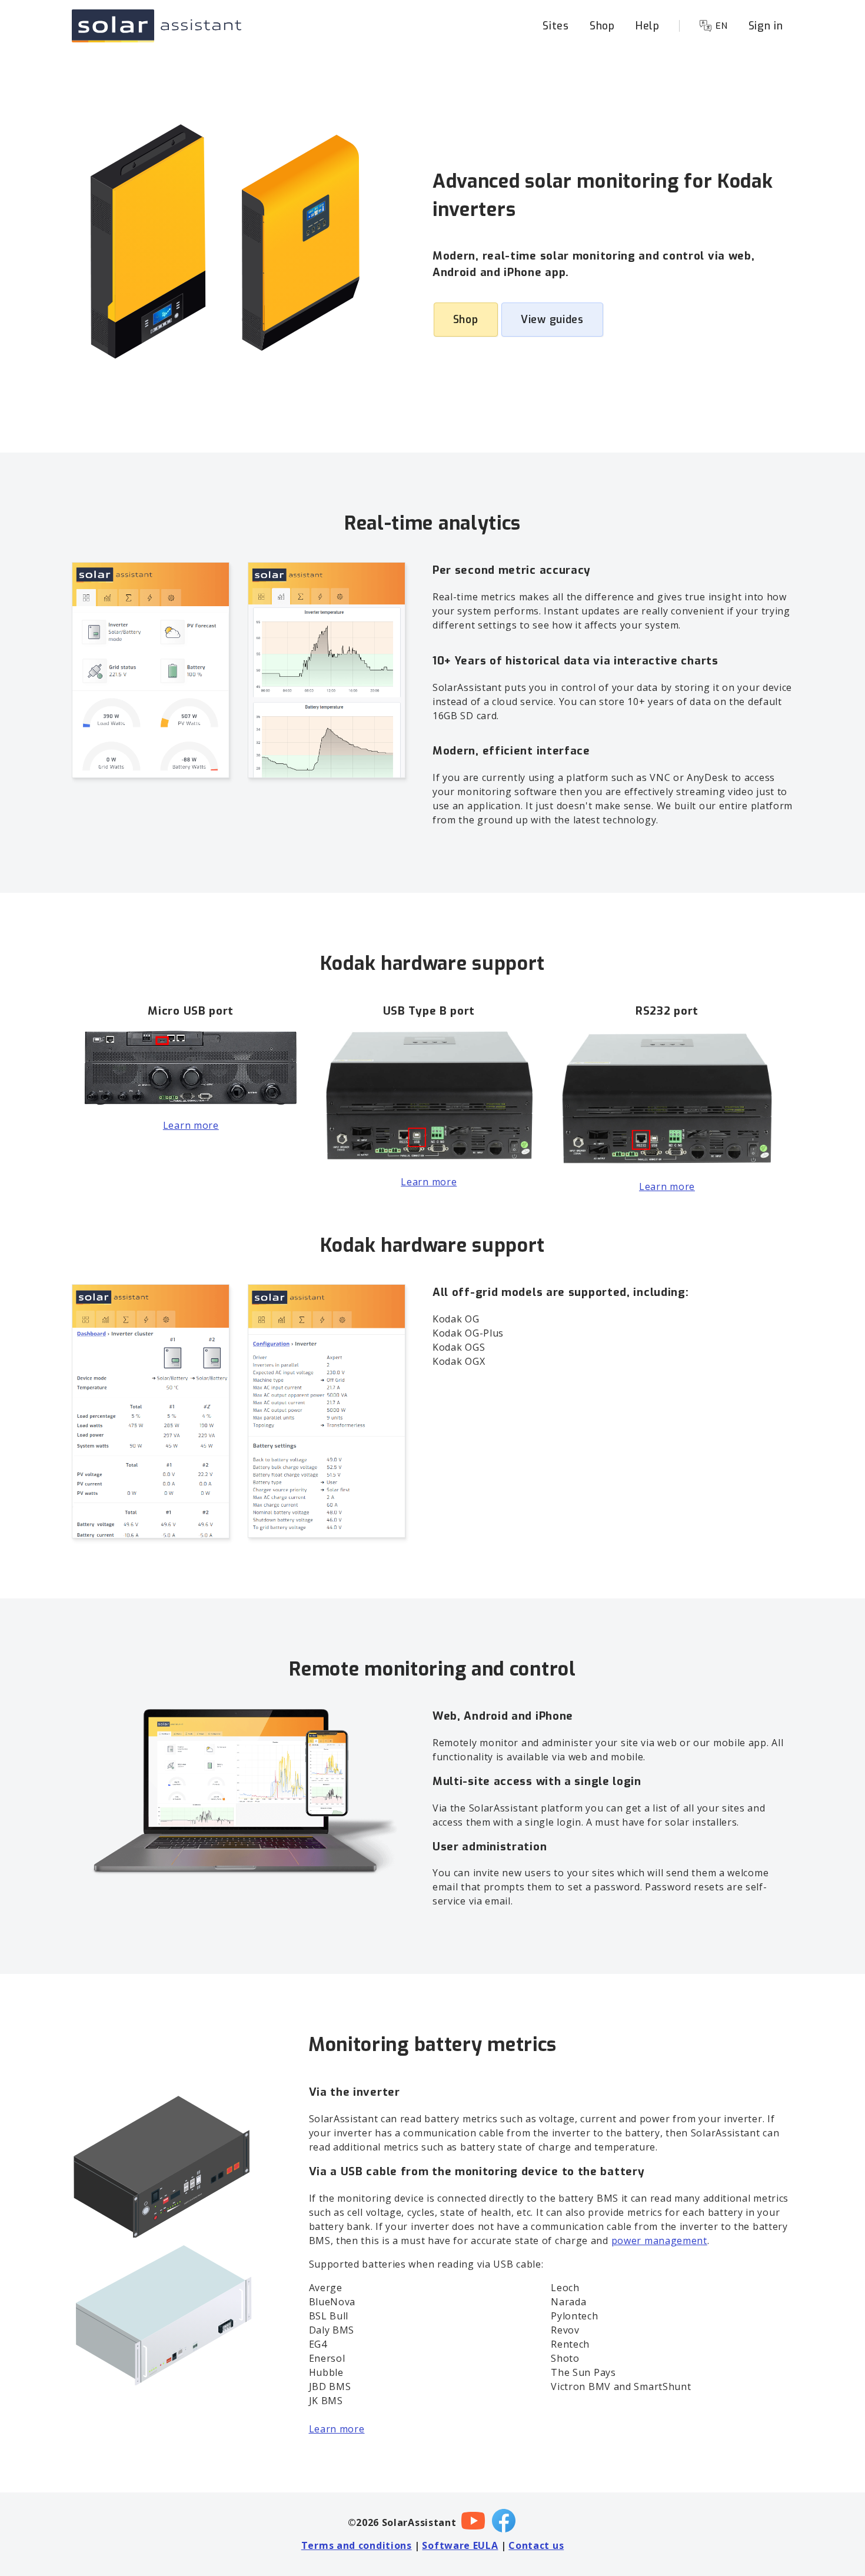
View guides (552, 320)
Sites (556, 26)
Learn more (191, 1125)
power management (659, 2241)
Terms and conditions (357, 2545)
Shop (602, 26)
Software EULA (460, 2545)
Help (648, 26)
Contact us (536, 2545)
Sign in (766, 26)
